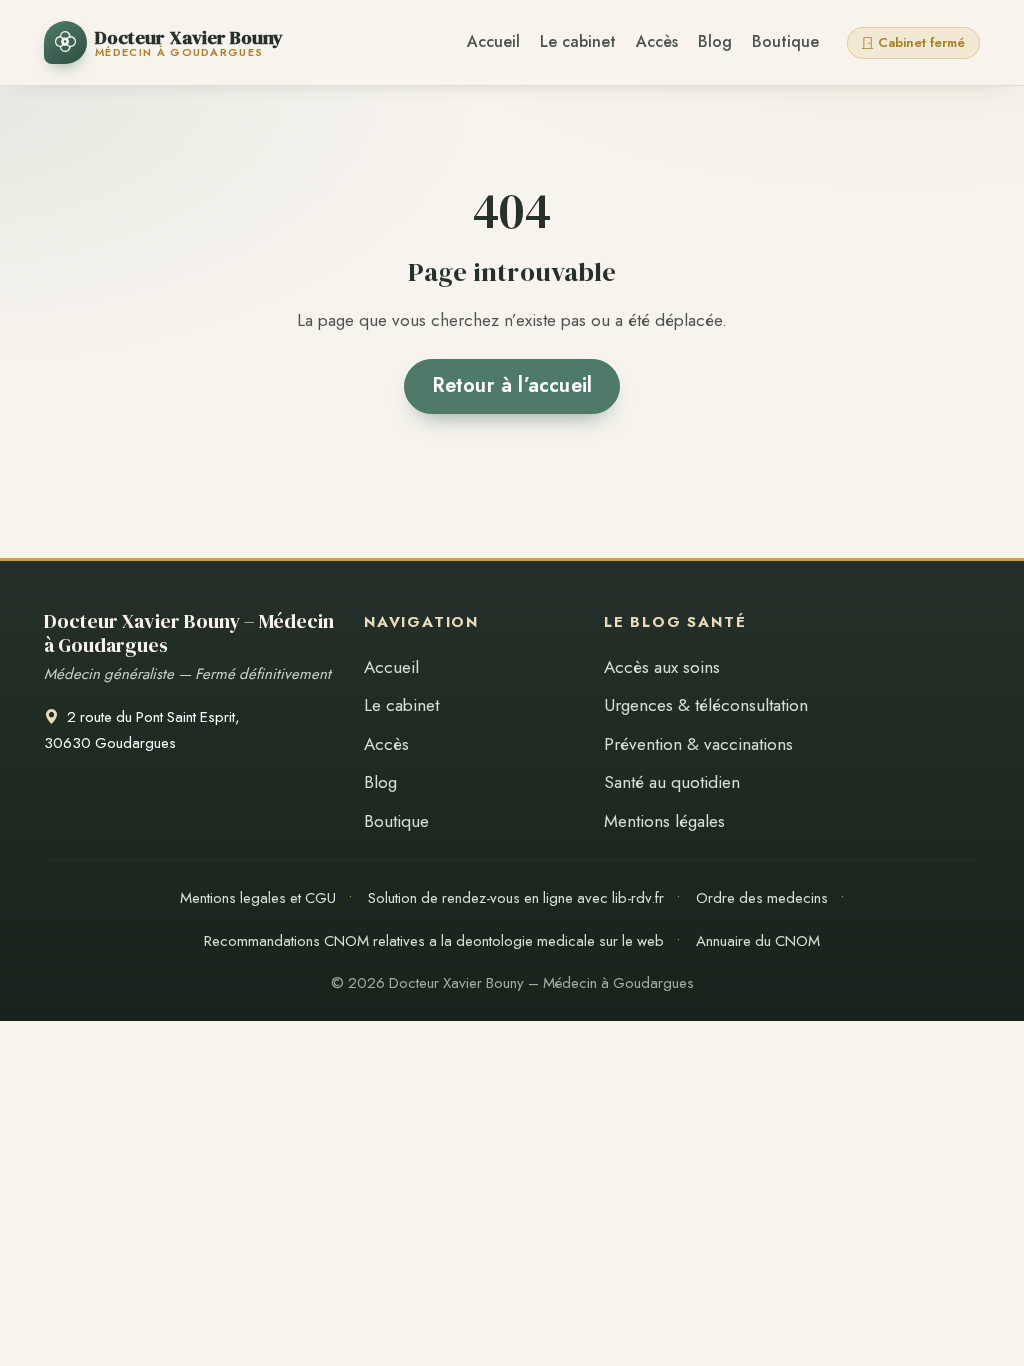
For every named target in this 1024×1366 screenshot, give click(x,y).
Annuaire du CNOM (758, 941)
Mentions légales (664, 821)
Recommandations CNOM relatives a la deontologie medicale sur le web (434, 941)
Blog (715, 41)
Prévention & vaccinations (698, 744)
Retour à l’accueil (512, 385)
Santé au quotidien (672, 782)
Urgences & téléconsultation (706, 705)
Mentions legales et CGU (258, 898)
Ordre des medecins (762, 898)
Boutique (785, 41)
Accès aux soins (662, 667)
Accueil (493, 41)
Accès (657, 41)
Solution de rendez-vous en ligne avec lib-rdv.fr (516, 898)
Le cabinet (578, 41)
